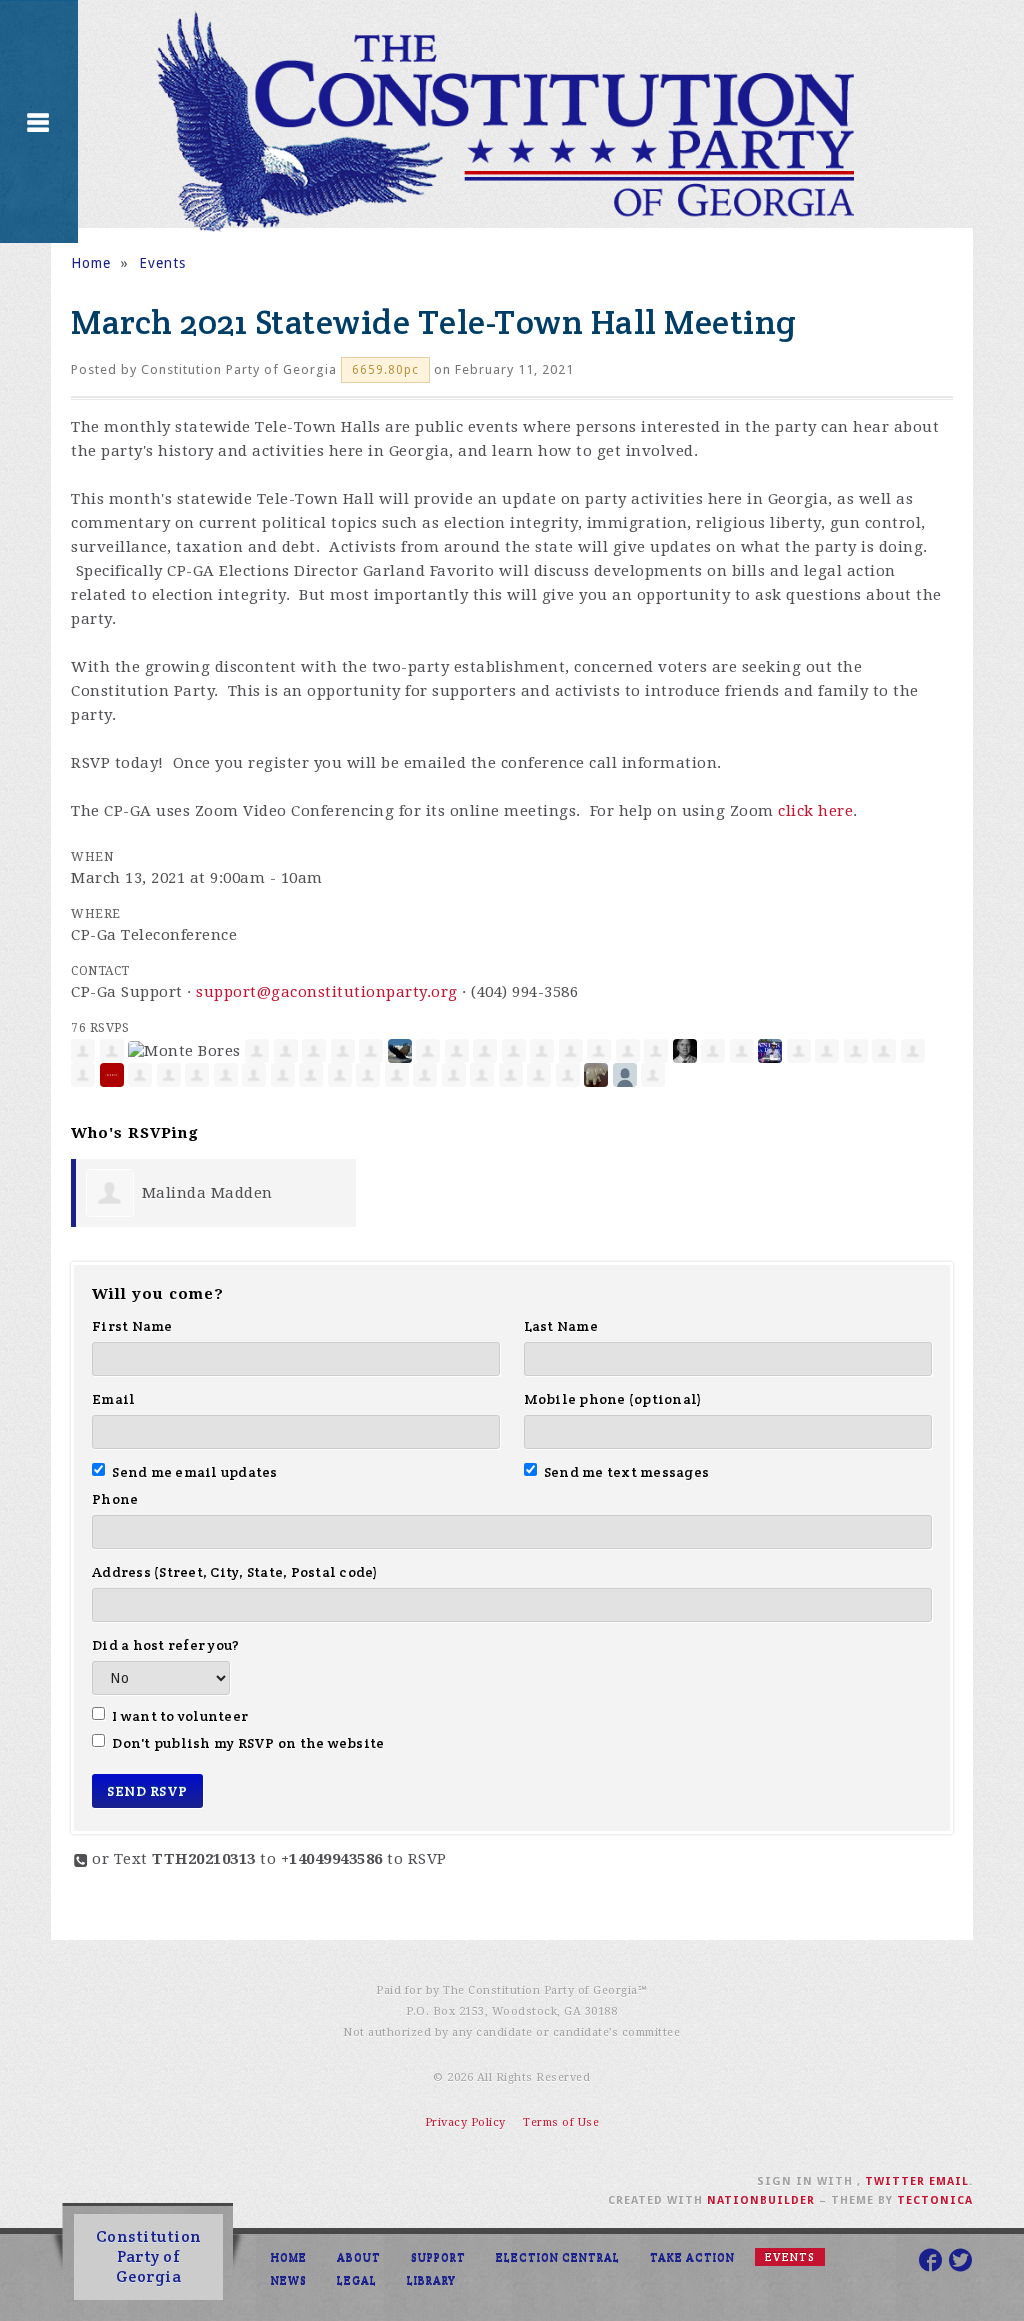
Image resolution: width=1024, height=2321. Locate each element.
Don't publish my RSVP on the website (248, 1743)
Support (438, 2257)
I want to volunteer (180, 1716)
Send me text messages (627, 1472)
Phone (115, 1499)
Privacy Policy (465, 2122)
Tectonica (935, 2200)
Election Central (558, 2257)
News (289, 2280)
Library (431, 2280)
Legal (357, 2280)
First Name (132, 1326)
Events (162, 263)
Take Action (692, 2257)
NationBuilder (761, 2200)
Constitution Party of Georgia (149, 2256)
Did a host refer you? (165, 1645)
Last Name (561, 1326)
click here (815, 811)
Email (113, 1399)
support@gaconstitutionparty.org (327, 992)
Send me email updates (195, 1472)
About (359, 2257)
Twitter (895, 2181)
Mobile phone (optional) (613, 1399)
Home (91, 263)
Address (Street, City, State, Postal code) (235, 1572)
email (949, 2181)
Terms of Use (561, 2122)
